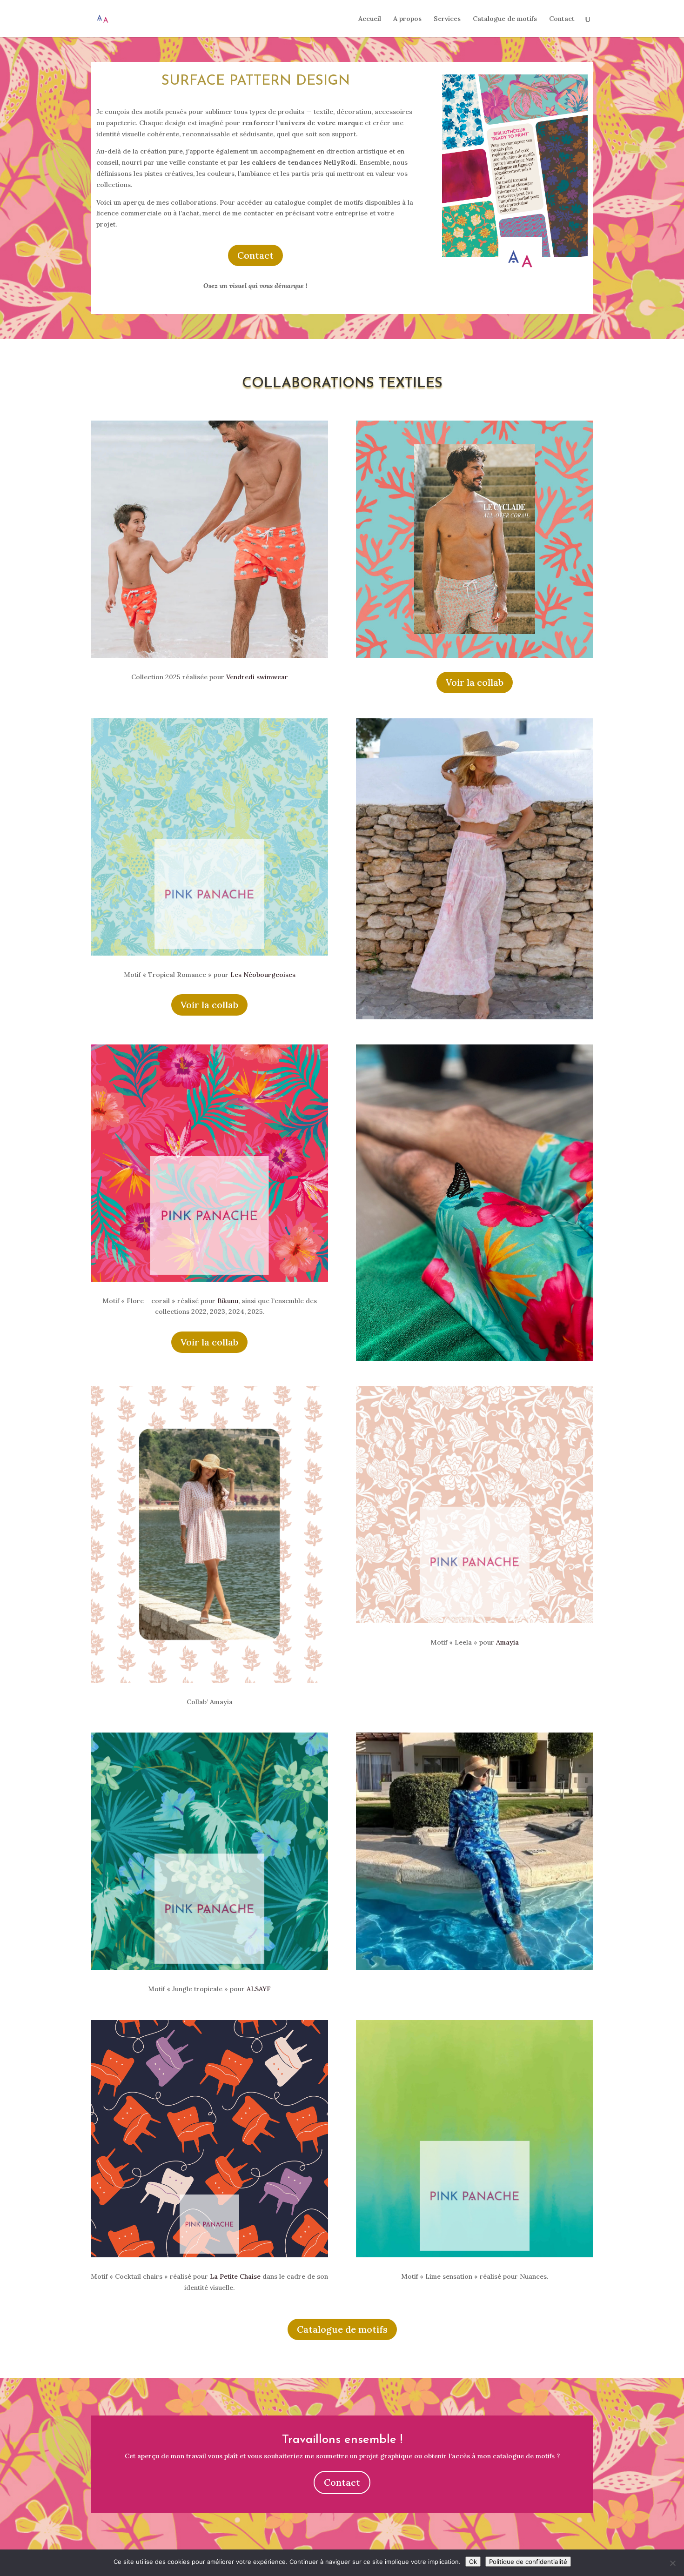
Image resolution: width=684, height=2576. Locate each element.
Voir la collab (475, 682)
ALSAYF (259, 1989)
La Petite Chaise (235, 2276)
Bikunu (228, 1301)
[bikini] (475, 658)
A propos (407, 19)
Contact (562, 19)
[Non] (672, 2563)
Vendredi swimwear (257, 677)
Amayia (507, 1642)
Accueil (370, 19)
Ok (473, 2562)
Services (447, 19)
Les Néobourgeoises (263, 975)
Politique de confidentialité (528, 2562)
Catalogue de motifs (505, 19)
